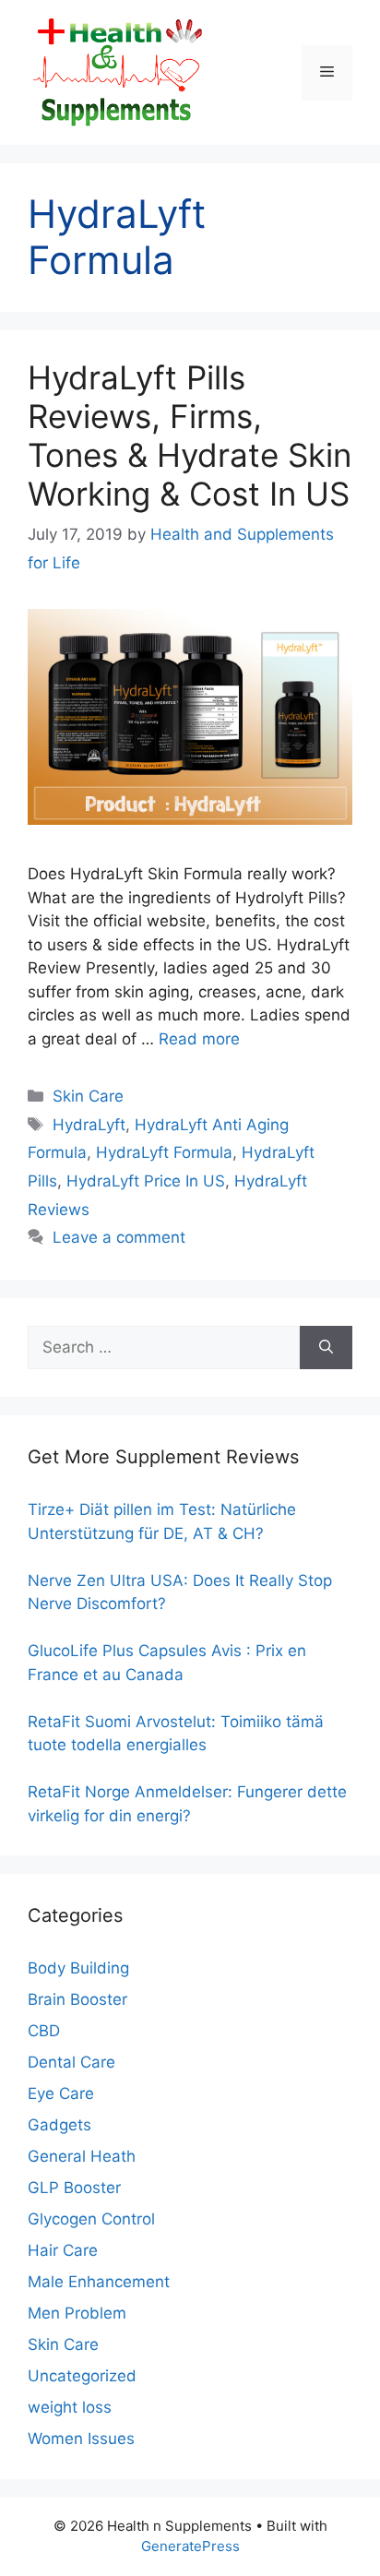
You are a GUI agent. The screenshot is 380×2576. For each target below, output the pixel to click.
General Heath (82, 2156)
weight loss (70, 2407)
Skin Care (88, 1096)
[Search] (326, 1348)
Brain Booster (77, 1999)
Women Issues (81, 2439)
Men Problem (77, 2313)
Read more (199, 1039)
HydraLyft (89, 1125)
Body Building (78, 1968)
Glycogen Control (91, 2219)
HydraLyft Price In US (146, 1181)
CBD (44, 2031)
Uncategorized (82, 2376)
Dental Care (71, 2062)
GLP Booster (74, 2188)
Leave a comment (119, 1237)
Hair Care (63, 2250)
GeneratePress (190, 2546)
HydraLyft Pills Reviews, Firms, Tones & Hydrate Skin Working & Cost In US (190, 435)
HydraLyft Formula (164, 1152)
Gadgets (59, 2125)
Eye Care (61, 2093)
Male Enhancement (99, 2282)
